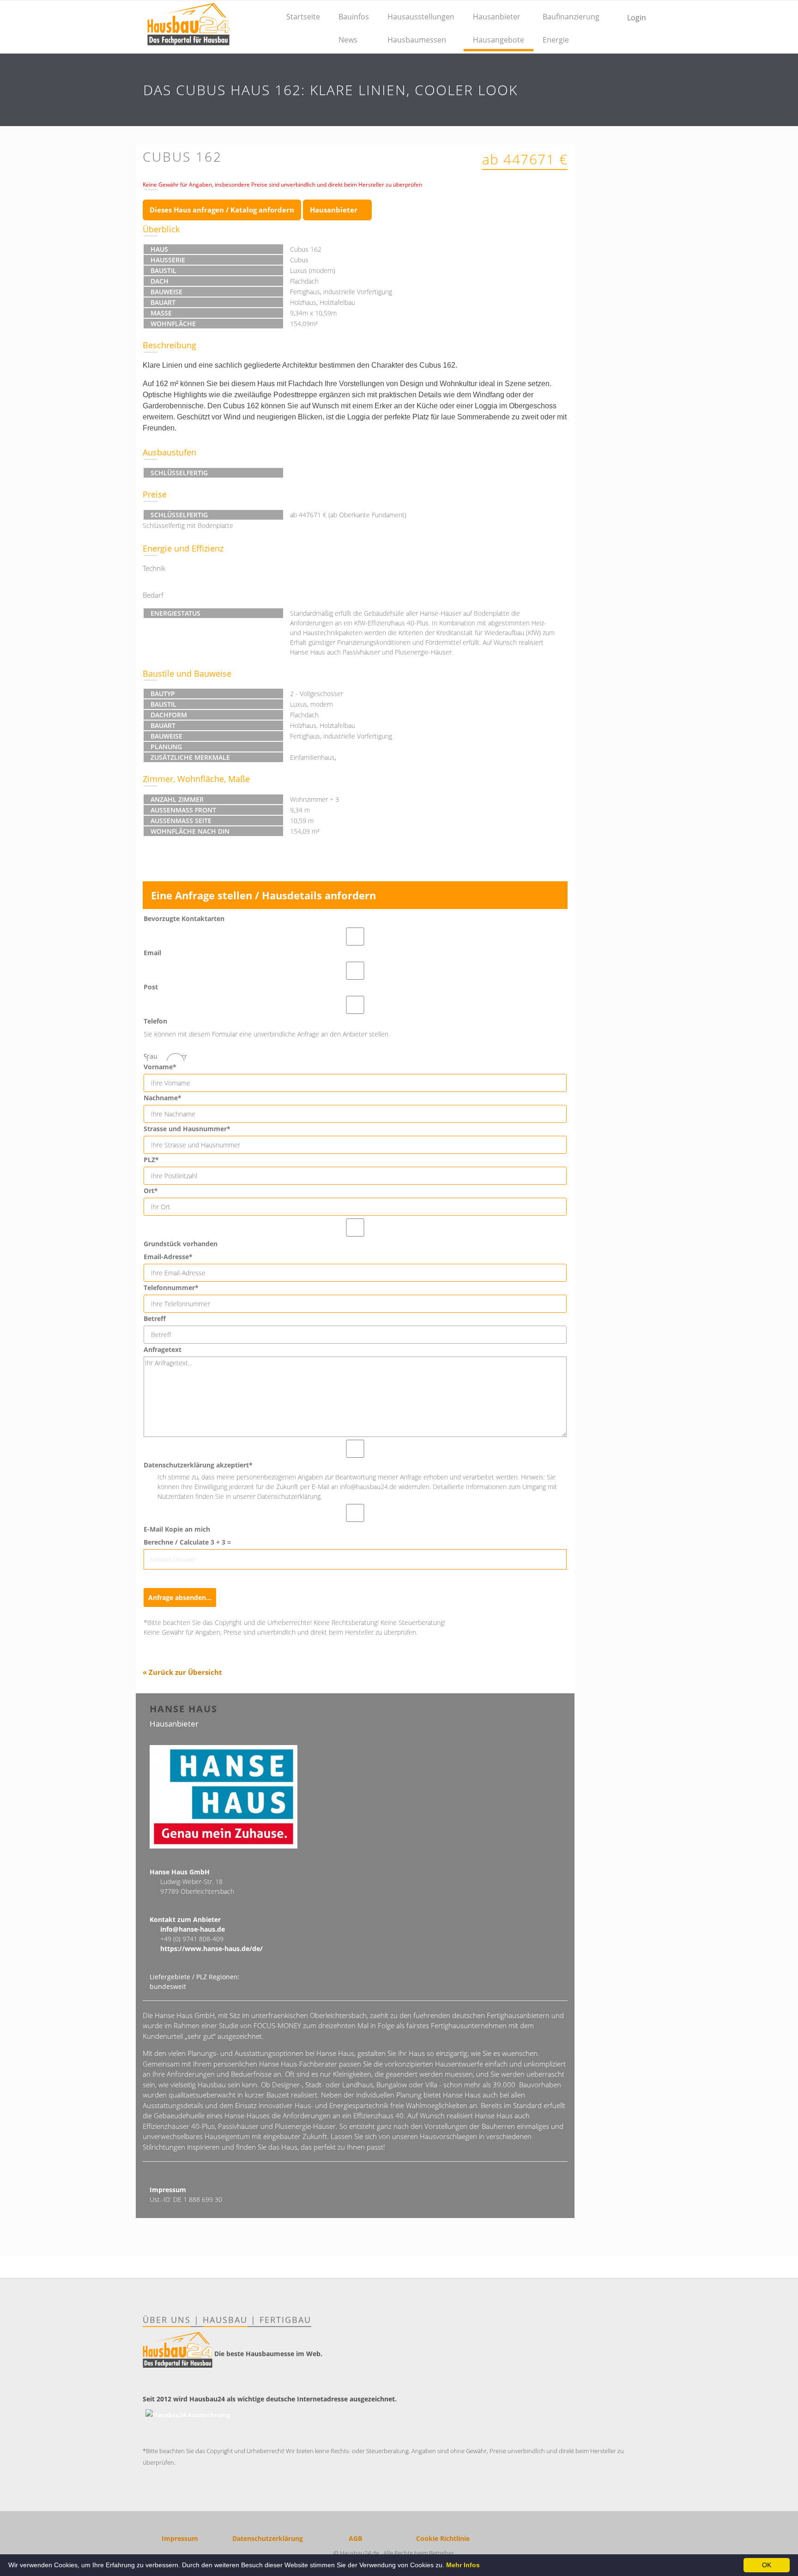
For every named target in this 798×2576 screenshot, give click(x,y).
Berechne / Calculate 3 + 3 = (187, 1542)
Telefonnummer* (171, 1288)
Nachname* (163, 1098)
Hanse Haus (184, 1709)
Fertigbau (285, 2320)
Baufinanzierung (571, 17)
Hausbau (225, 2320)
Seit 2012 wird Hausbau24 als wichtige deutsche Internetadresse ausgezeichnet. (270, 2399)
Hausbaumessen (417, 40)
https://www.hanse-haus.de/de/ (212, 1949)
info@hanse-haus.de (193, 1929)
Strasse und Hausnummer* (187, 1129)
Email (152, 953)
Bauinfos (354, 17)
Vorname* (160, 1067)
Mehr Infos (463, 2565)
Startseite (303, 17)
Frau (151, 1056)
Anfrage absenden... (180, 1597)
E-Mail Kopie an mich (177, 1529)
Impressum (180, 2538)
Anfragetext (163, 1349)
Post (151, 987)
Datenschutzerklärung (268, 2538)
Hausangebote (499, 40)
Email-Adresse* (168, 1257)
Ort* (151, 1191)
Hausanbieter (497, 17)
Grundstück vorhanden (181, 1244)
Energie (556, 40)
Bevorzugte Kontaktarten (184, 918)
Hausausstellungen (421, 17)
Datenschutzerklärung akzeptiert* (198, 1465)
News (348, 40)
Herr (180, 1056)
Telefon (155, 1021)
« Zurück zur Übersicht (182, 1672)
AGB (355, 2538)
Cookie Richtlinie (443, 2538)
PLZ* (151, 1160)
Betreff (155, 1318)
